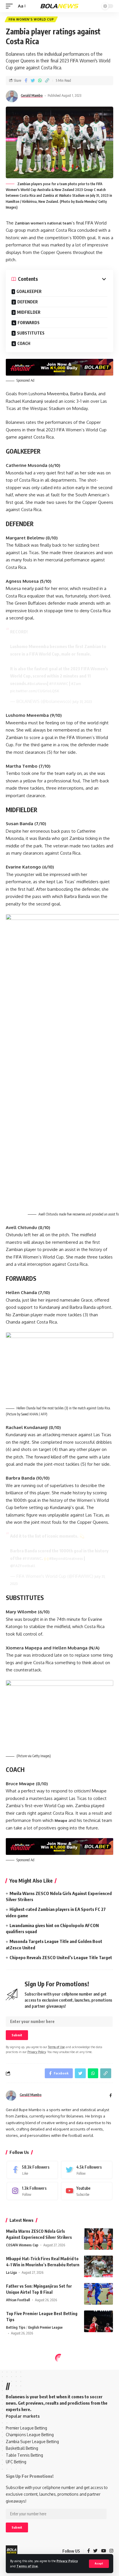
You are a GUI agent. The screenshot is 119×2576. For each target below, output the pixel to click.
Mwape (61, 1821)
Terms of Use (27, 2566)
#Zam (76, 684)
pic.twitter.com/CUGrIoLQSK (35, 691)
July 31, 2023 (82, 702)
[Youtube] (87, 2191)
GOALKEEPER (29, 291)
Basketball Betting (22, 2448)
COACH (24, 343)
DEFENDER (28, 302)
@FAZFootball (23, 1566)
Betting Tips (16, 2327)
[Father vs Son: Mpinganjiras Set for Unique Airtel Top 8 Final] (98, 2294)
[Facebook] (32, 2170)
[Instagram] (32, 2191)
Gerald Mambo (32, 95)
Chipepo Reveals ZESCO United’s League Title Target (61, 1957)
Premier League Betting (26, 2428)
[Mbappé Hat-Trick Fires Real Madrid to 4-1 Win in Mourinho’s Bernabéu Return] (98, 2266)
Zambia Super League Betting (32, 2442)
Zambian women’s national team (43, 223)
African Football (18, 2300)
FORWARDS (29, 323)
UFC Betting (16, 2462)
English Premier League (45, 2327)
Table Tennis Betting (24, 2455)
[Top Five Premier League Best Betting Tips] (98, 2321)
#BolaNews (37, 684)
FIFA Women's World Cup (31, 19)
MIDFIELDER (29, 312)
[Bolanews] (60, 6)
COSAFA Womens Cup (22, 2245)
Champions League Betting (30, 2435)
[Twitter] (87, 2170)
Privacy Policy (67, 2561)
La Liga (11, 2272)
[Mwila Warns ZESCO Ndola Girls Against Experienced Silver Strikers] (98, 2239)
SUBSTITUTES (31, 333)
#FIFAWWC (59, 684)
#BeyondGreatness (66, 1559)
